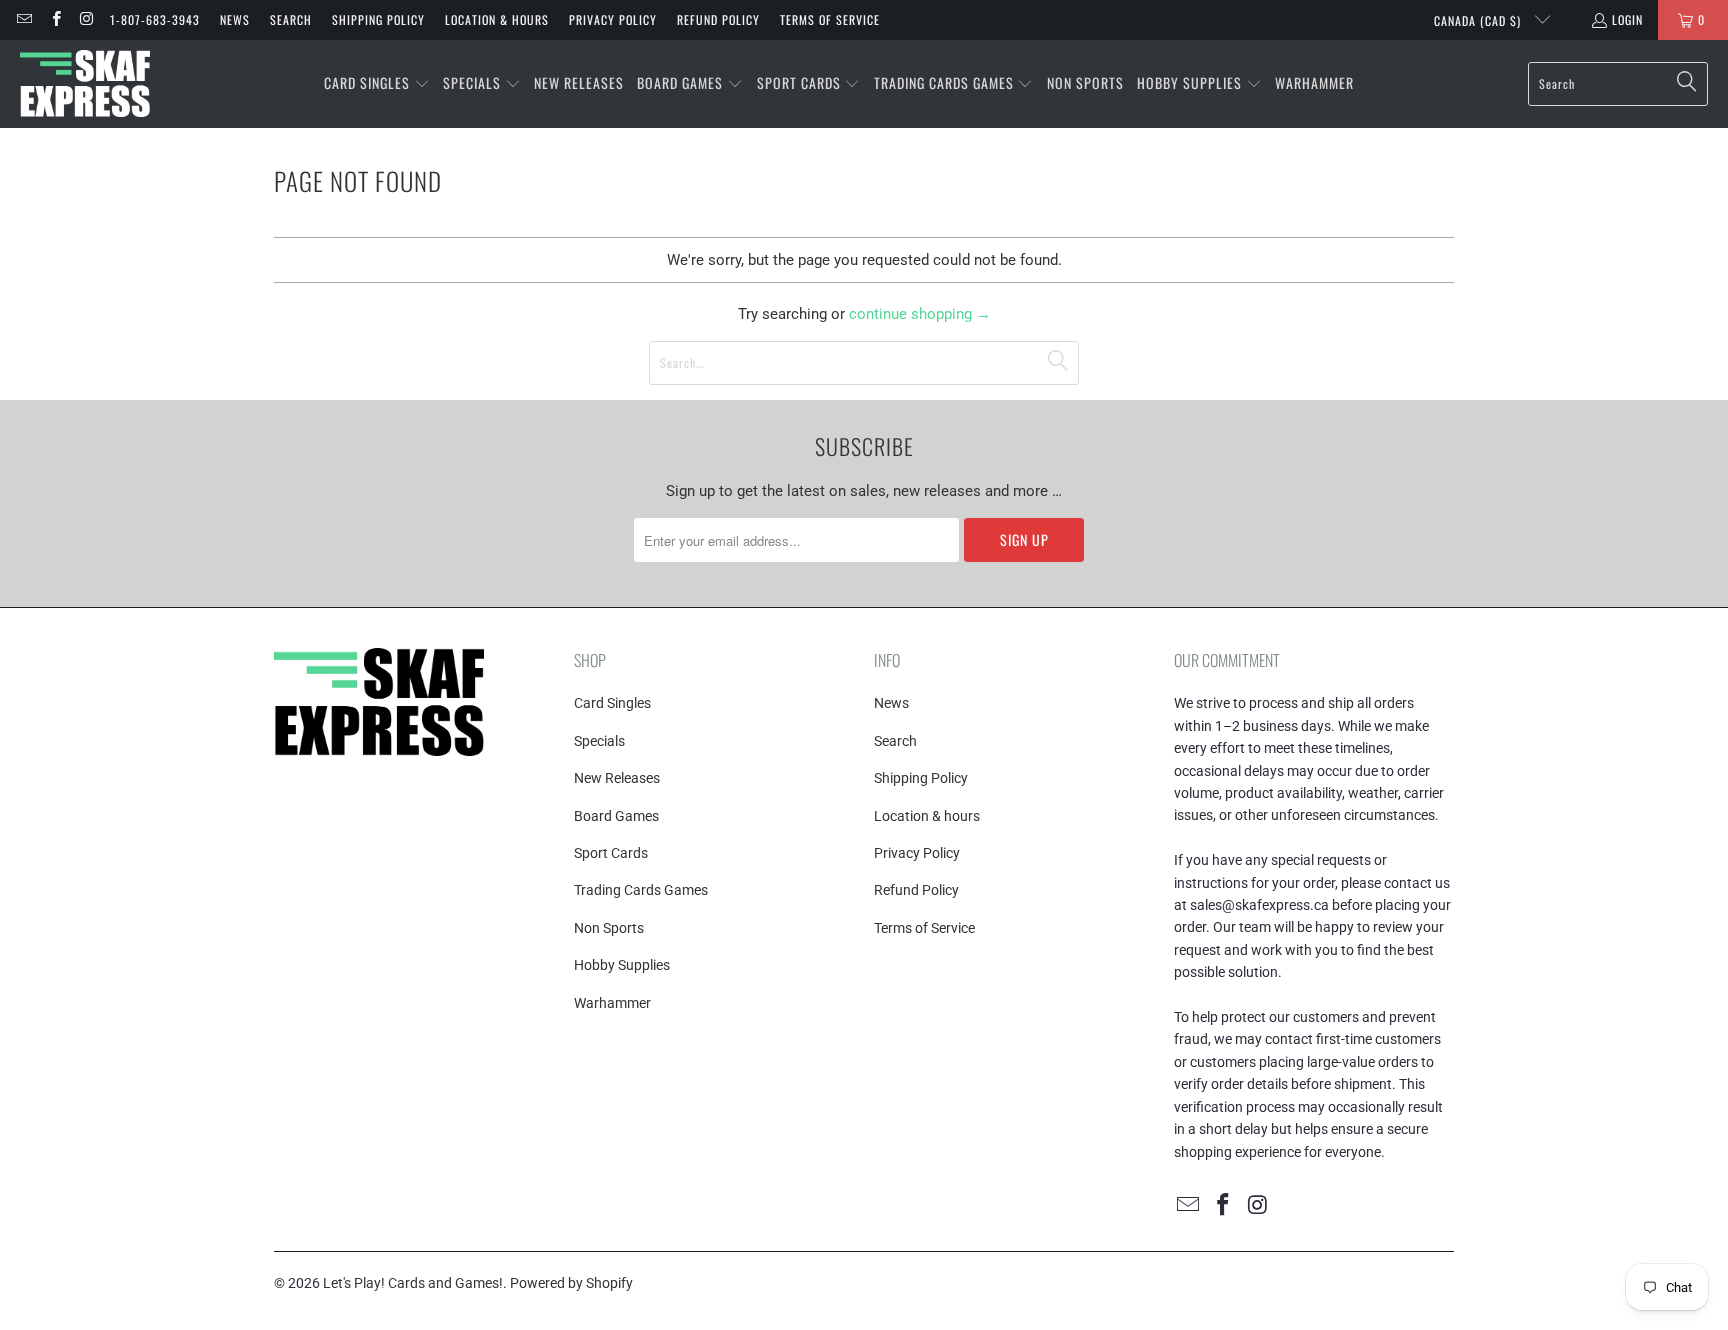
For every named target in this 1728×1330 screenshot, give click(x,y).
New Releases (617, 778)
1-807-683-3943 (155, 19)
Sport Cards (611, 853)
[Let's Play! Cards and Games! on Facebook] (54, 19)
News (235, 19)
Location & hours (497, 19)
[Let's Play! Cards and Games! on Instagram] (86, 19)
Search (291, 19)
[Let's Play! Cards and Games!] (85, 84)
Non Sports (609, 928)
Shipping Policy (378, 19)
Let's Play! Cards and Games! (413, 1283)
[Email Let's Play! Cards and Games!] (23, 19)
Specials (599, 741)
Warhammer (612, 1003)
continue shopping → (920, 314)
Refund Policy (718, 19)
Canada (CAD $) (1479, 20)
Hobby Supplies (622, 965)
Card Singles (612, 703)
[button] (377, 84)
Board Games (616, 816)
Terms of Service (830, 19)
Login (1627, 19)
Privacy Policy (613, 19)
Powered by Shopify (571, 1283)
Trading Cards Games (641, 890)
